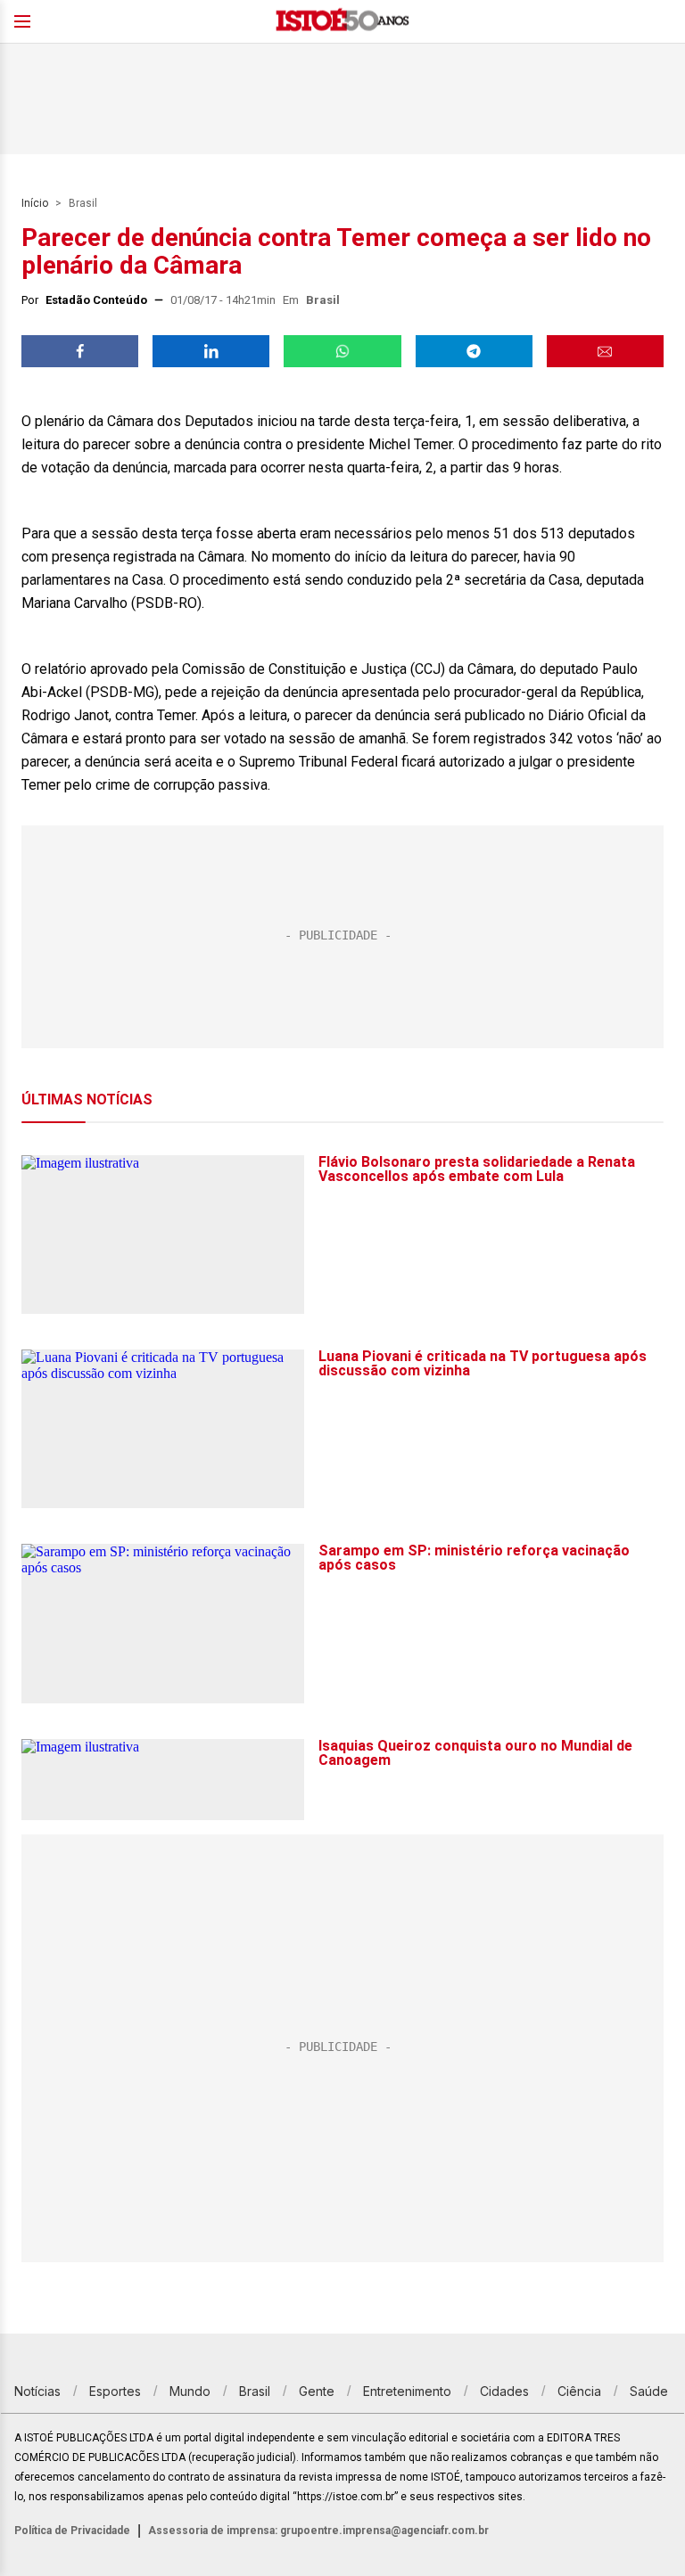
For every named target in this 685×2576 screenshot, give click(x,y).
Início (35, 203)
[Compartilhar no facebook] (80, 351)
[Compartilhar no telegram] (474, 351)
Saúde (649, 2391)
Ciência (579, 2391)
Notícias (37, 2391)
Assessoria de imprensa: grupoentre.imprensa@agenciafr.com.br (318, 2531)
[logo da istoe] (342, 22)
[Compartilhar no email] (605, 351)
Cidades (504, 2391)
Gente (317, 2391)
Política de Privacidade (72, 2531)
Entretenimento (407, 2391)
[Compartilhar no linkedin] (211, 351)
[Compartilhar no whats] (342, 351)
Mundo (190, 2391)
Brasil (83, 203)
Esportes (115, 2391)
